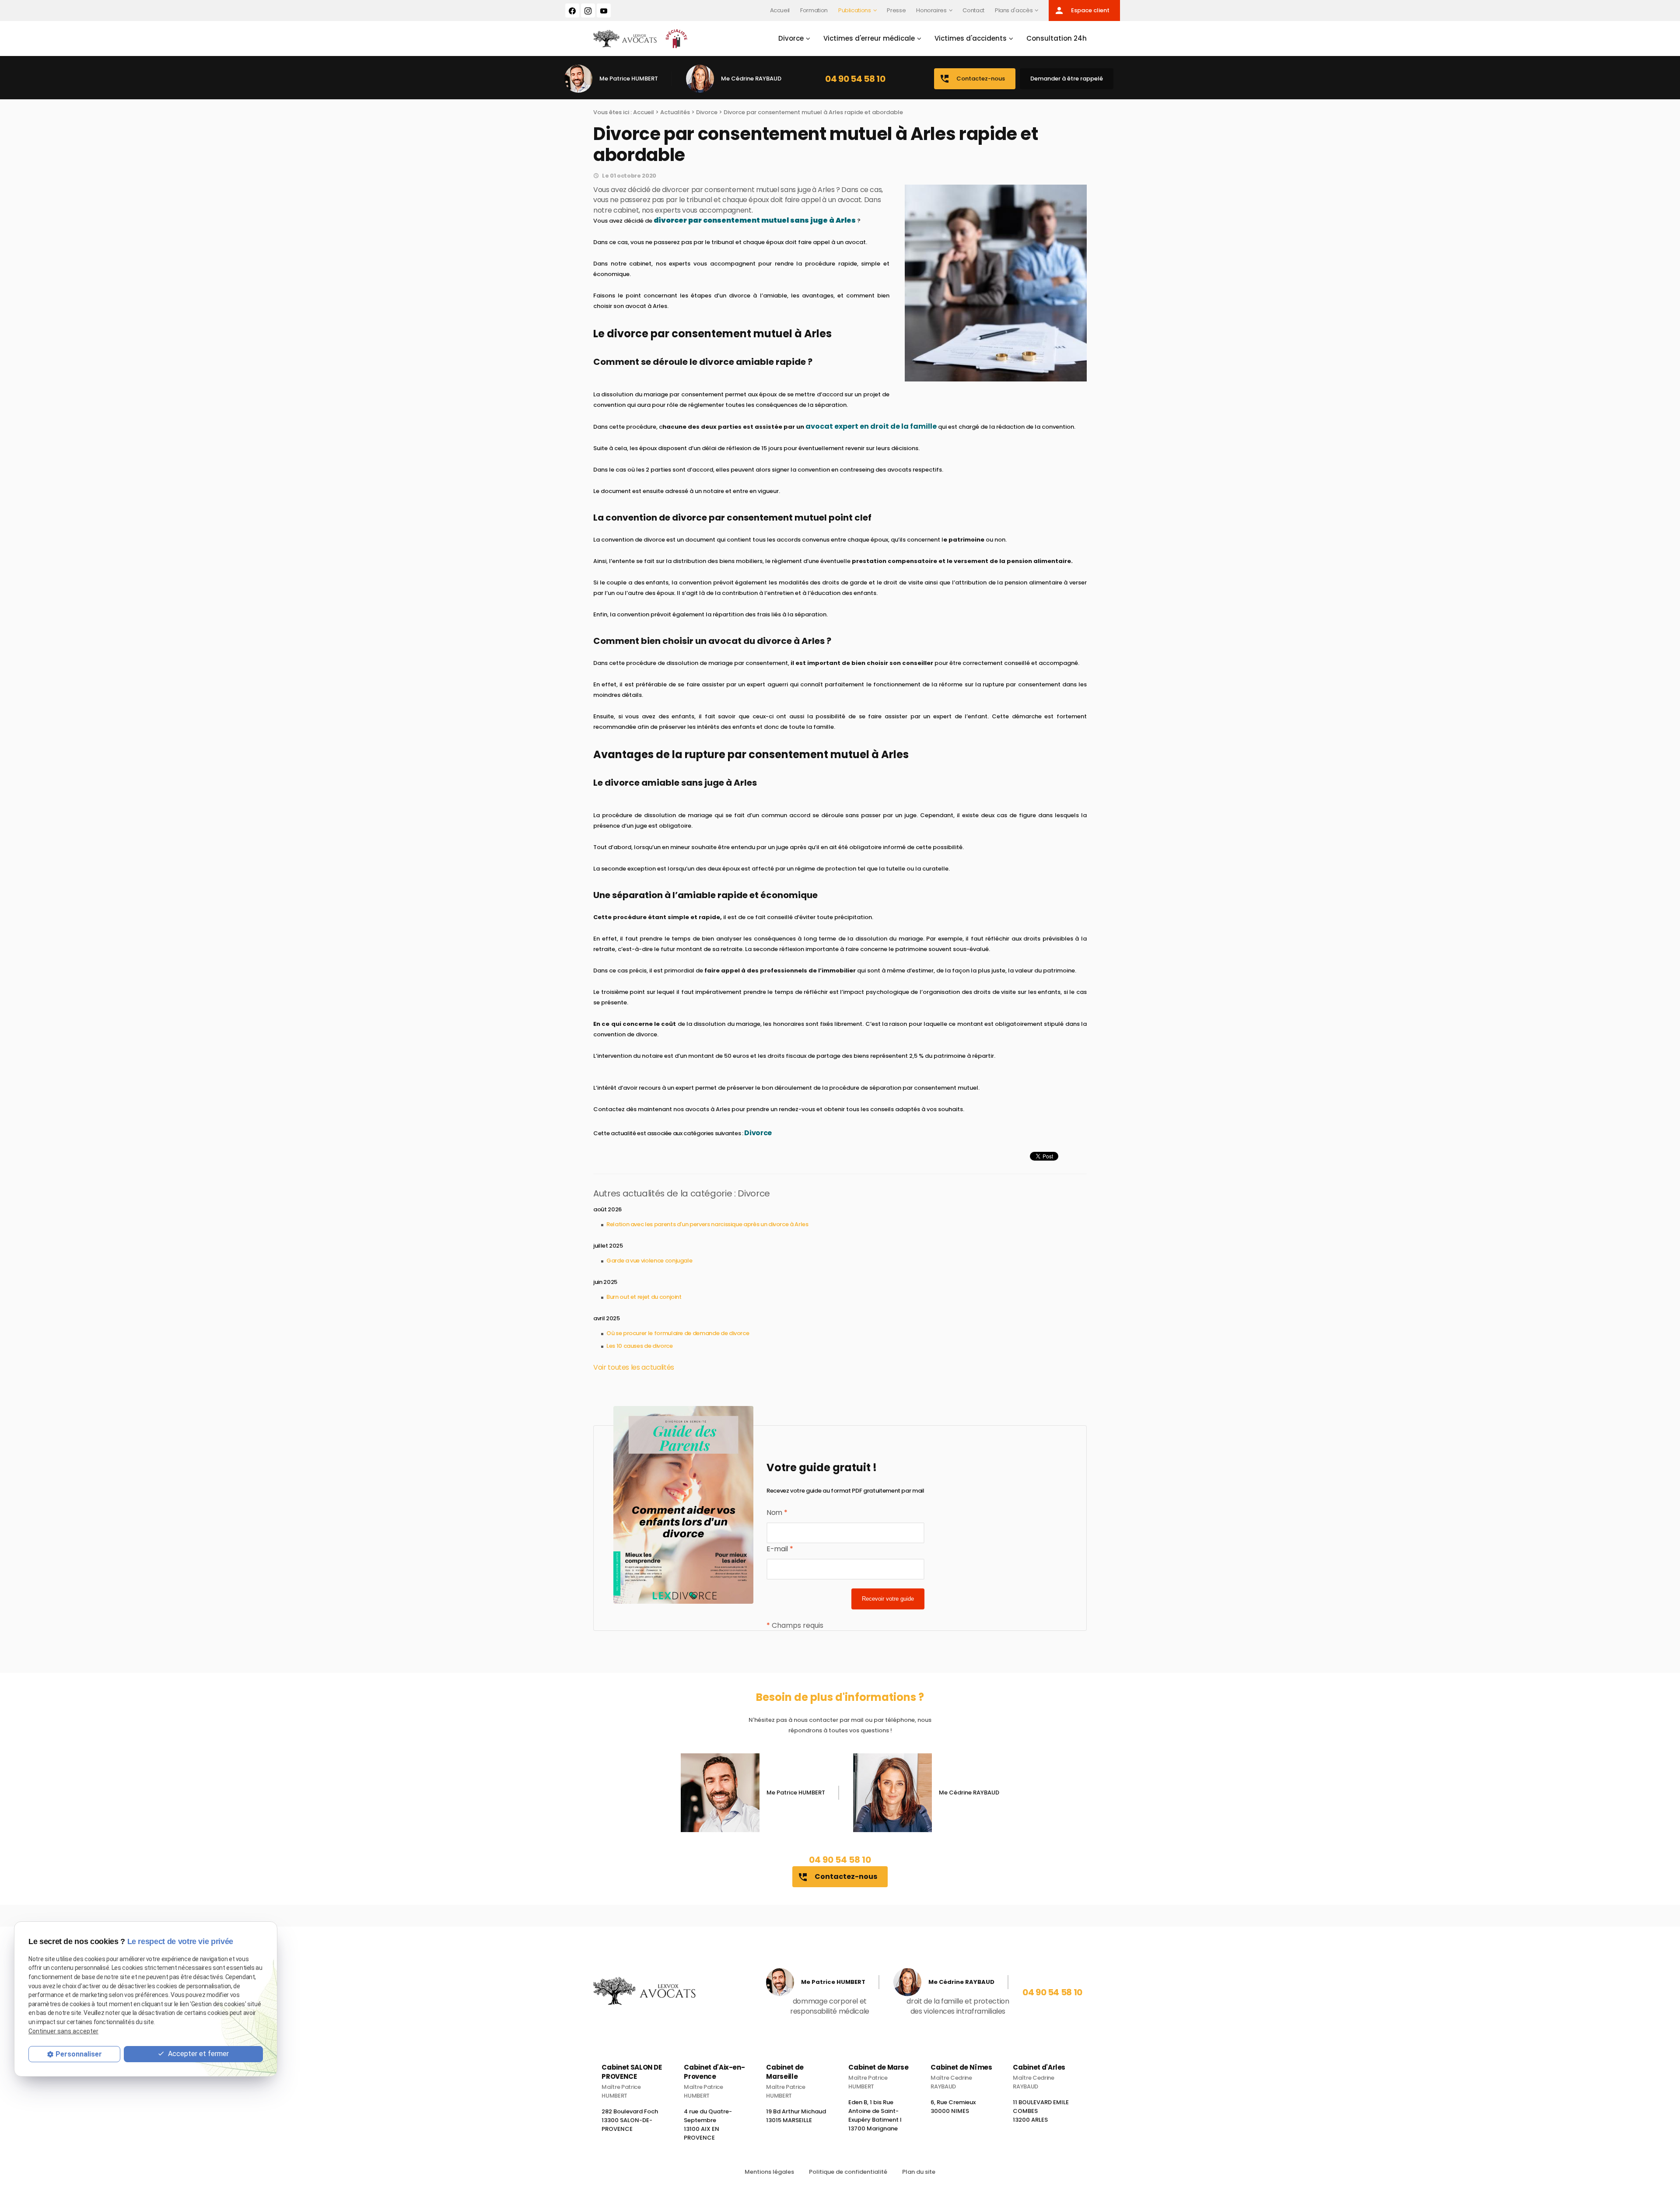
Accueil (780, 10)
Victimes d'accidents (971, 38)
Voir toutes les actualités (634, 1367)
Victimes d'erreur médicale (869, 38)
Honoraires (931, 10)
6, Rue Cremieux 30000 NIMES (953, 2107)
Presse (896, 10)
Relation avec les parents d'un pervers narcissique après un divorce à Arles (707, 1224)
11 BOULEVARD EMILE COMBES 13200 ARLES (1041, 2111)
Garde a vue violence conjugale (649, 1261)
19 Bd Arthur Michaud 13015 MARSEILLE (796, 2116)
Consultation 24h (1057, 38)
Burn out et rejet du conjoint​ (644, 1297)
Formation (814, 10)
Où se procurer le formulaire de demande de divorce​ (678, 1333)
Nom (777, 1513)
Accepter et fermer (198, 2054)
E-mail (780, 1549)
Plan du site (919, 2172)
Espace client (1082, 10)
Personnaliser (79, 2054)
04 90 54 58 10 (855, 79)
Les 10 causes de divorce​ (640, 1346)
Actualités (675, 112)
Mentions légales (769, 2172)
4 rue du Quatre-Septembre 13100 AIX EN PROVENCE (708, 2125)
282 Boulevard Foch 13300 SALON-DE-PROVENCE (630, 2120)
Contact (973, 10)
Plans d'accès (1014, 10)
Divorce (791, 38)
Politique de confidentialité (848, 2172)
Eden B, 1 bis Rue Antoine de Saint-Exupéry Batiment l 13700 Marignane (875, 2115)
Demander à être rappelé (1067, 79)
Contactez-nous (972, 79)
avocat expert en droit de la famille (871, 426)
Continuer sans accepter (63, 2031)
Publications (855, 10)
